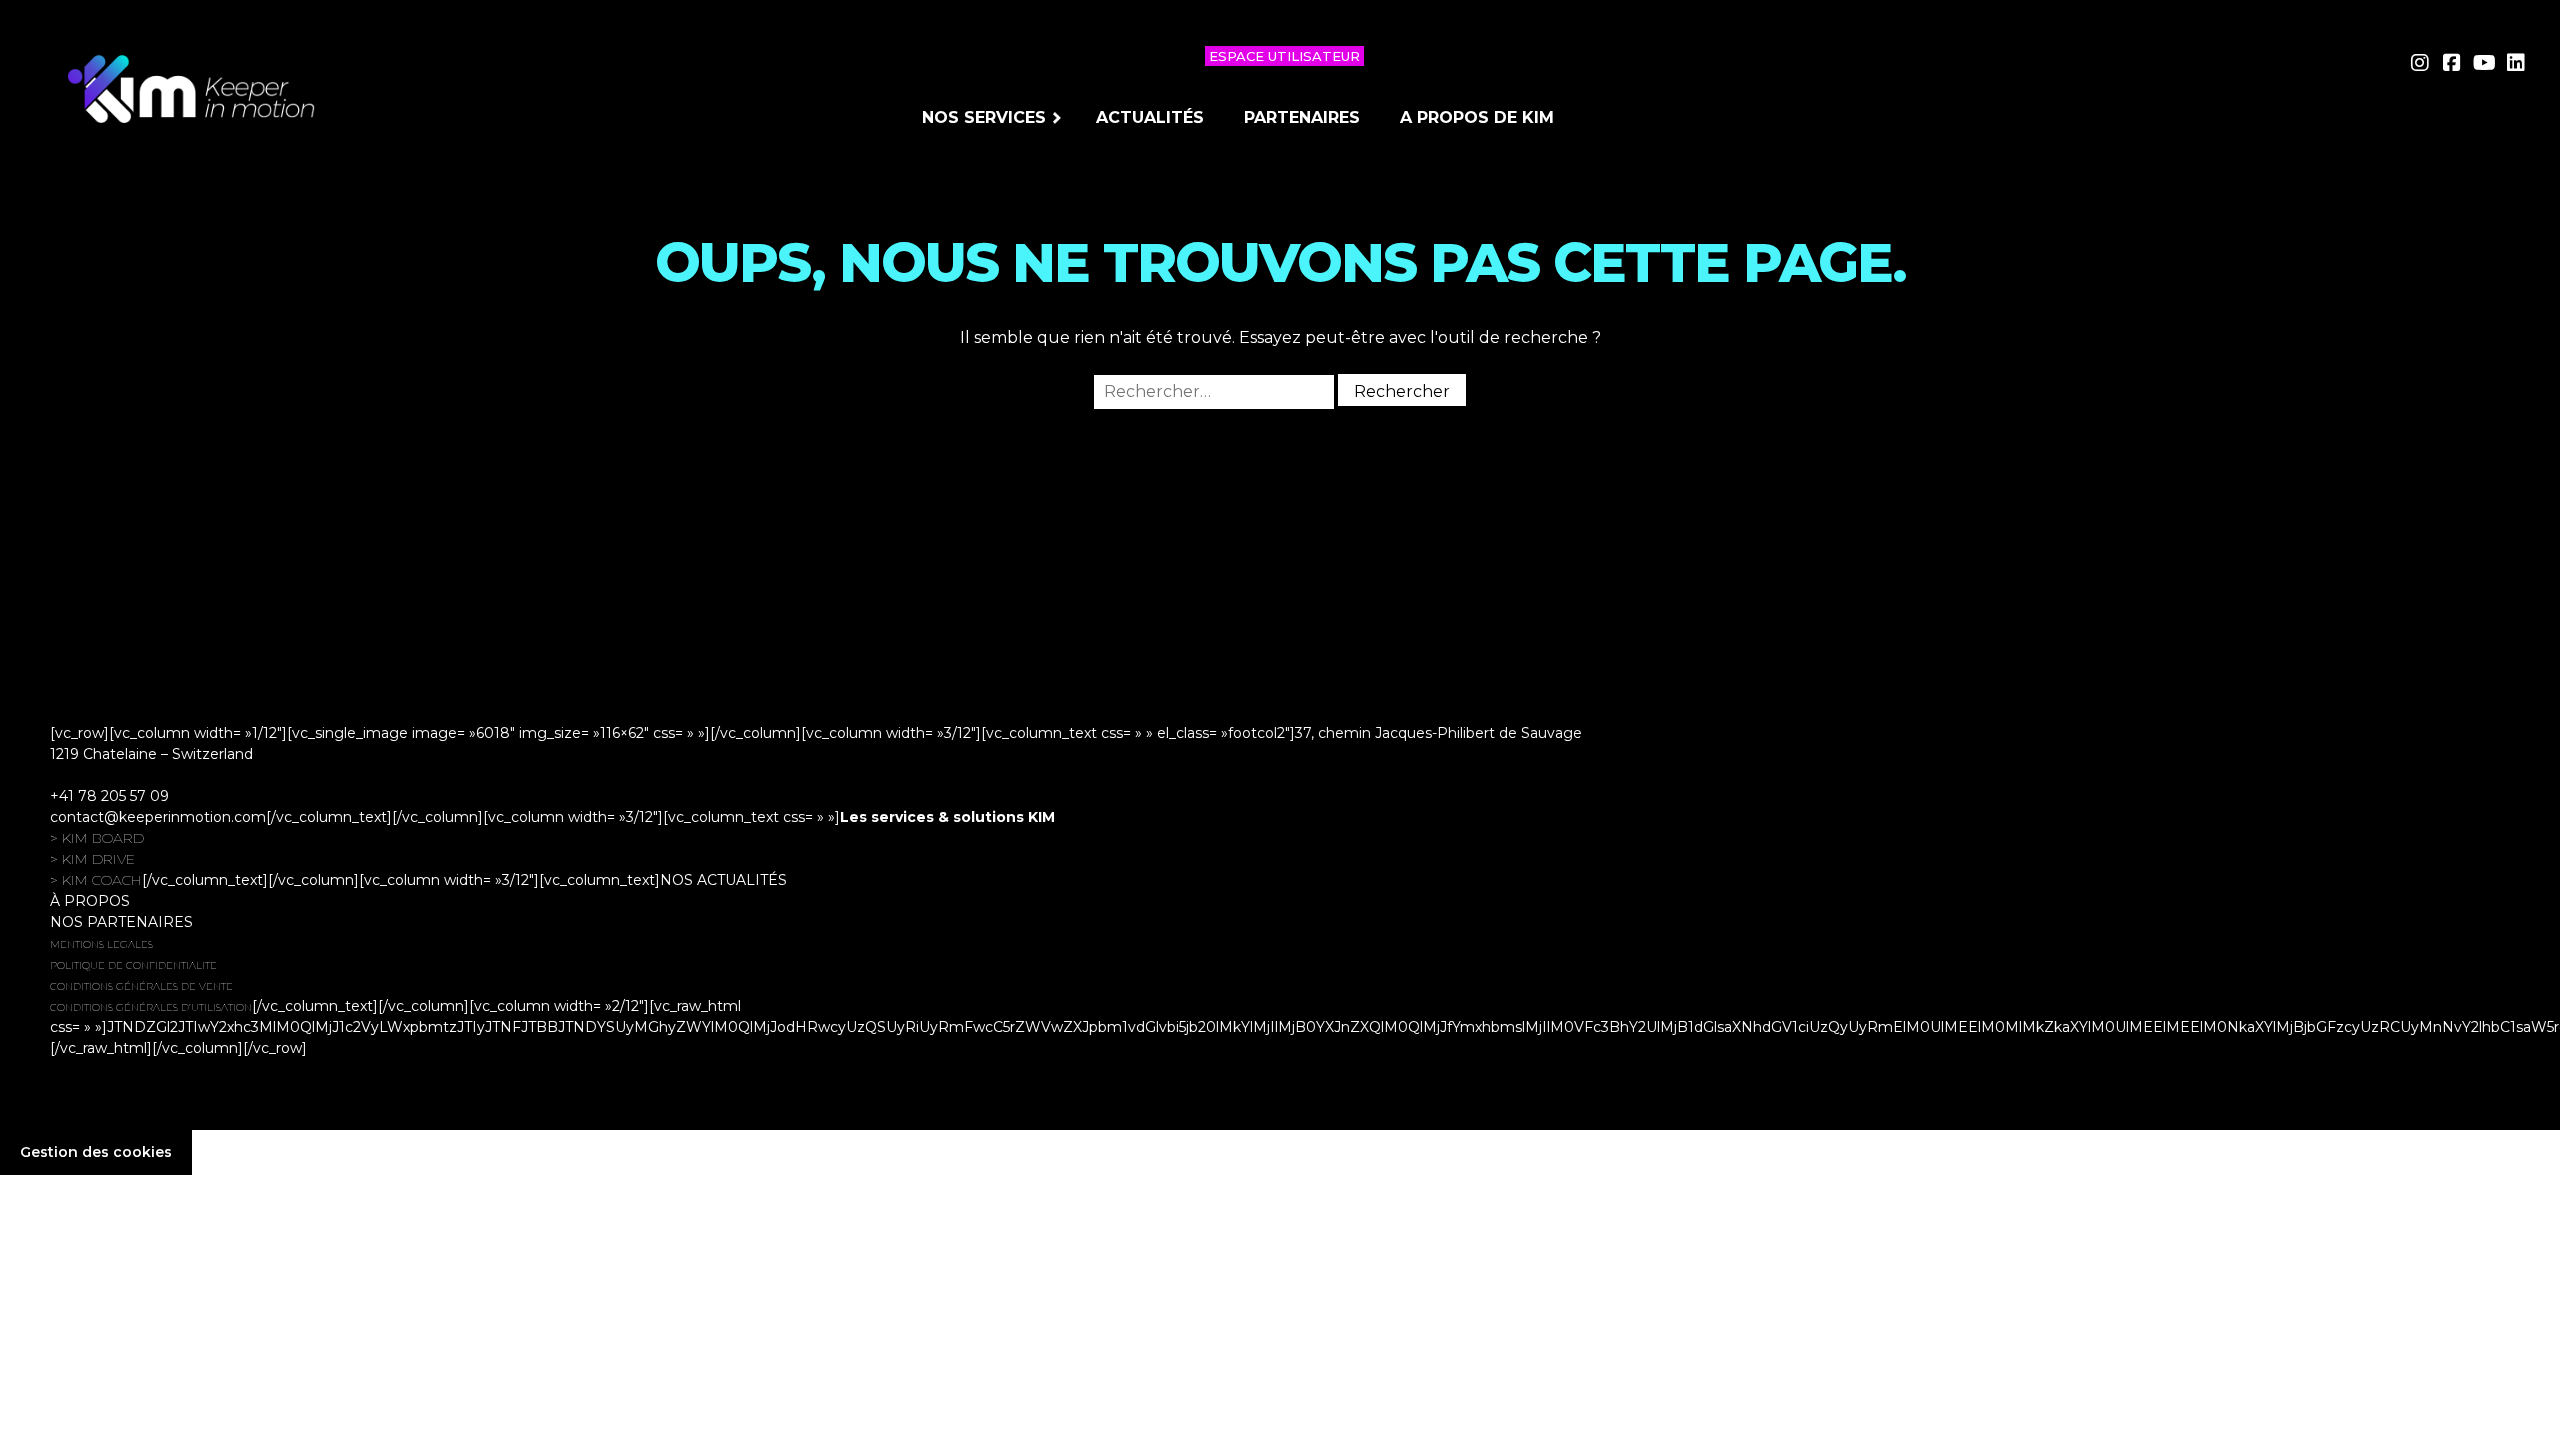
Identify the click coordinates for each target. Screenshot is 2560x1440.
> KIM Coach (96, 880)
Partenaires (1302, 117)
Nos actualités (723, 880)
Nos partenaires (121, 922)
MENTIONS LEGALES (101, 944)
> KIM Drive (92, 859)
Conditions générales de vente (141, 986)
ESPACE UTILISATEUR (1284, 56)
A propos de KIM (1477, 117)
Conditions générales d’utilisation (151, 1007)
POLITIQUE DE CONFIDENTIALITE (133, 965)
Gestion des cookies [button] (96, 1152)
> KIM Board (97, 838)
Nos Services (984, 117)
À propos (90, 901)
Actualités (1150, 117)
